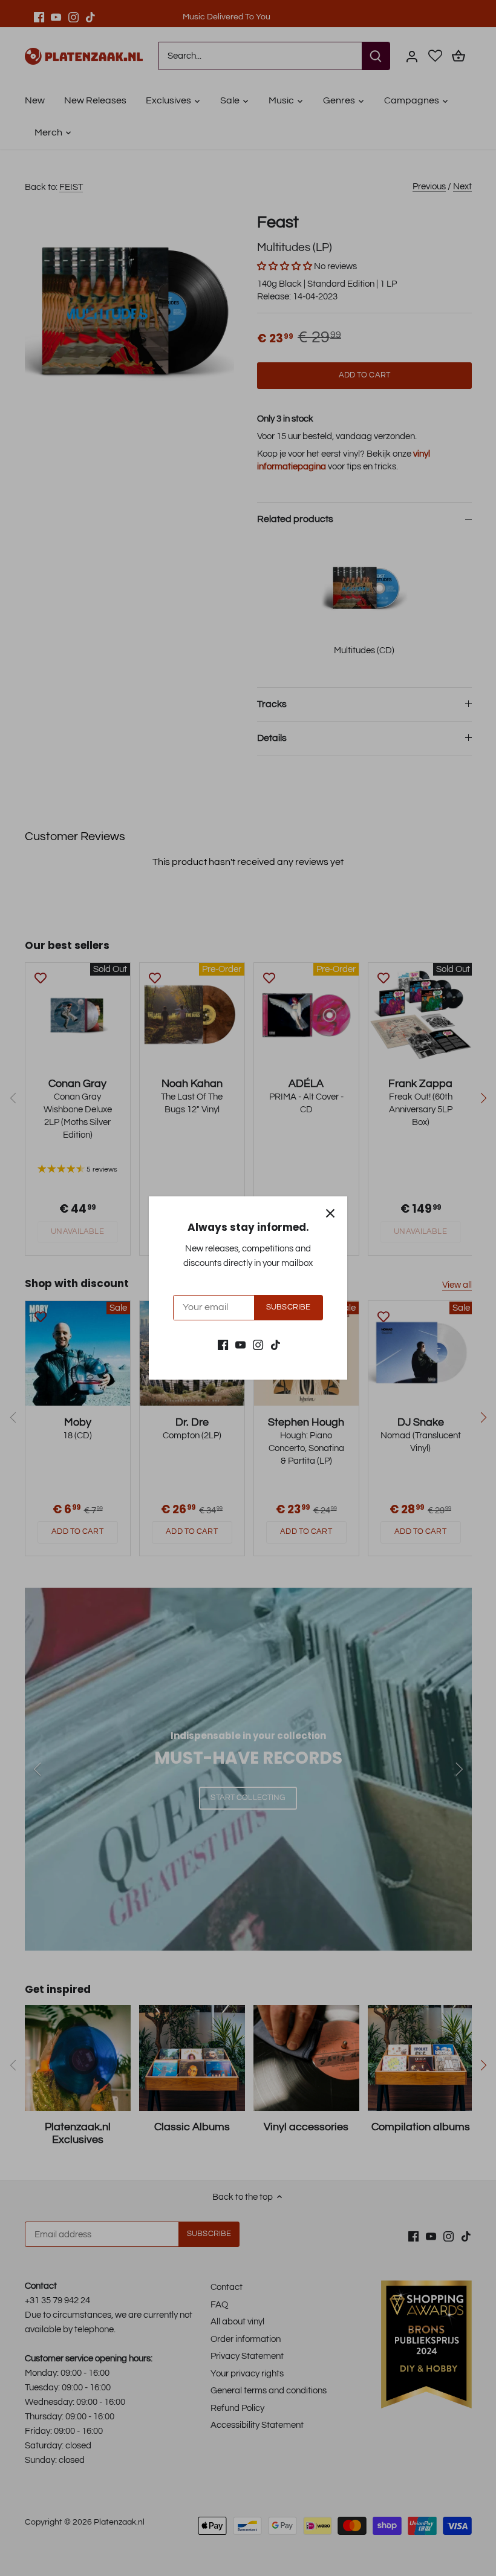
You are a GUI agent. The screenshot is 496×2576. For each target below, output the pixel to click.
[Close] (330, 1213)
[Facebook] (223, 1345)
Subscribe (288, 1307)
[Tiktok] (276, 1345)
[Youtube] (240, 1345)
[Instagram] (258, 1345)
